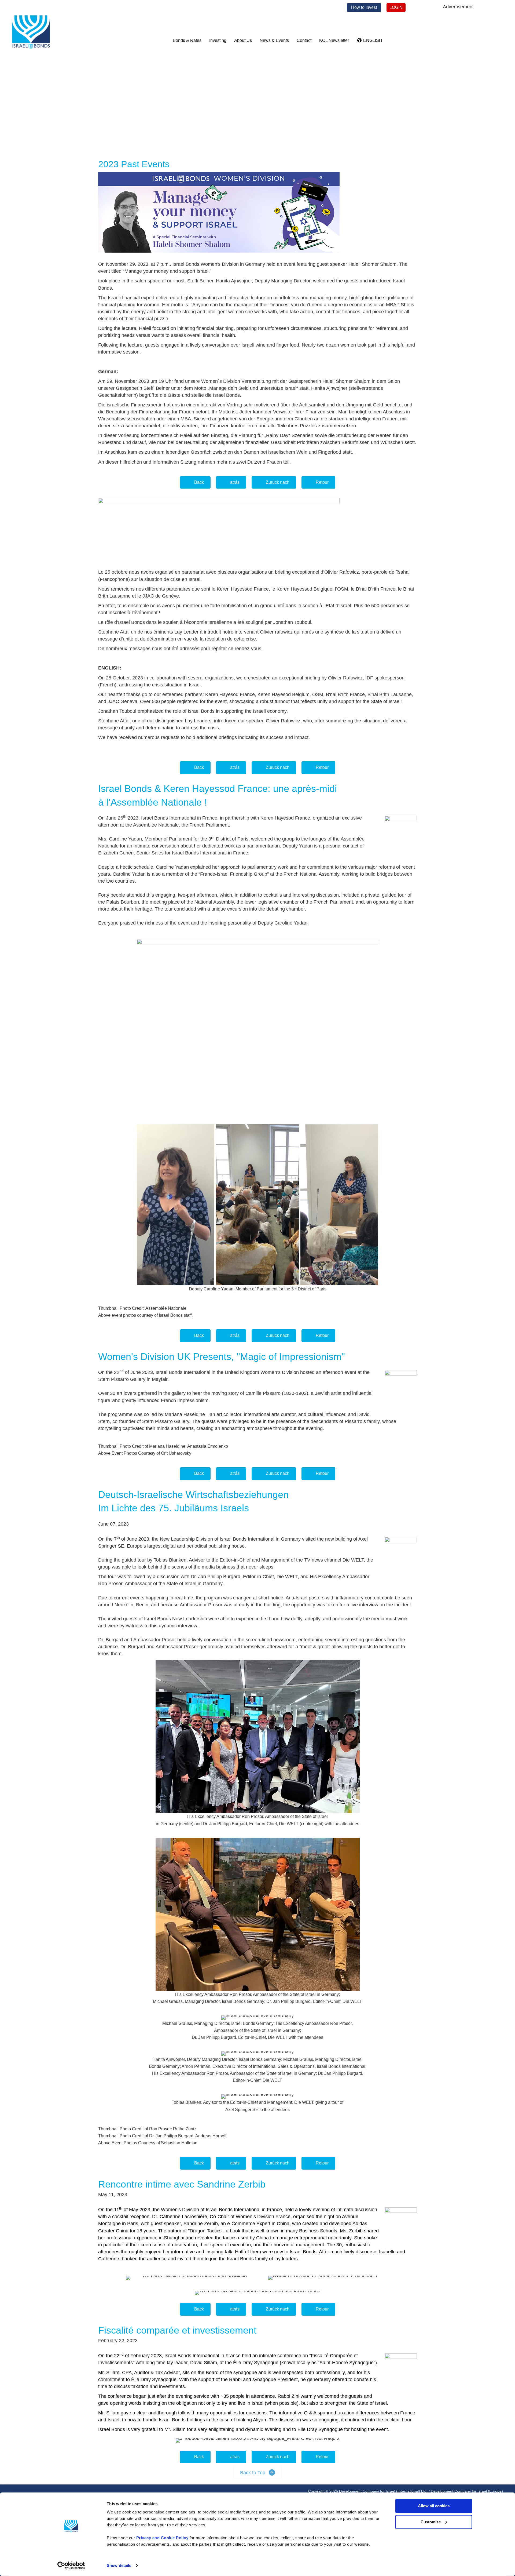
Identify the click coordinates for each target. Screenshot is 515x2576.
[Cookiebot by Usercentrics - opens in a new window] (71, 2566)
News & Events (274, 40)
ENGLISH (372, 40)
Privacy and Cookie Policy (162, 2538)
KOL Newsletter (334, 40)
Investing (218, 40)
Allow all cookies (434, 2506)
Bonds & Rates (187, 40)
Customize (431, 2522)
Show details (119, 2565)
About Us (243, 40)
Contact (304, 40)
